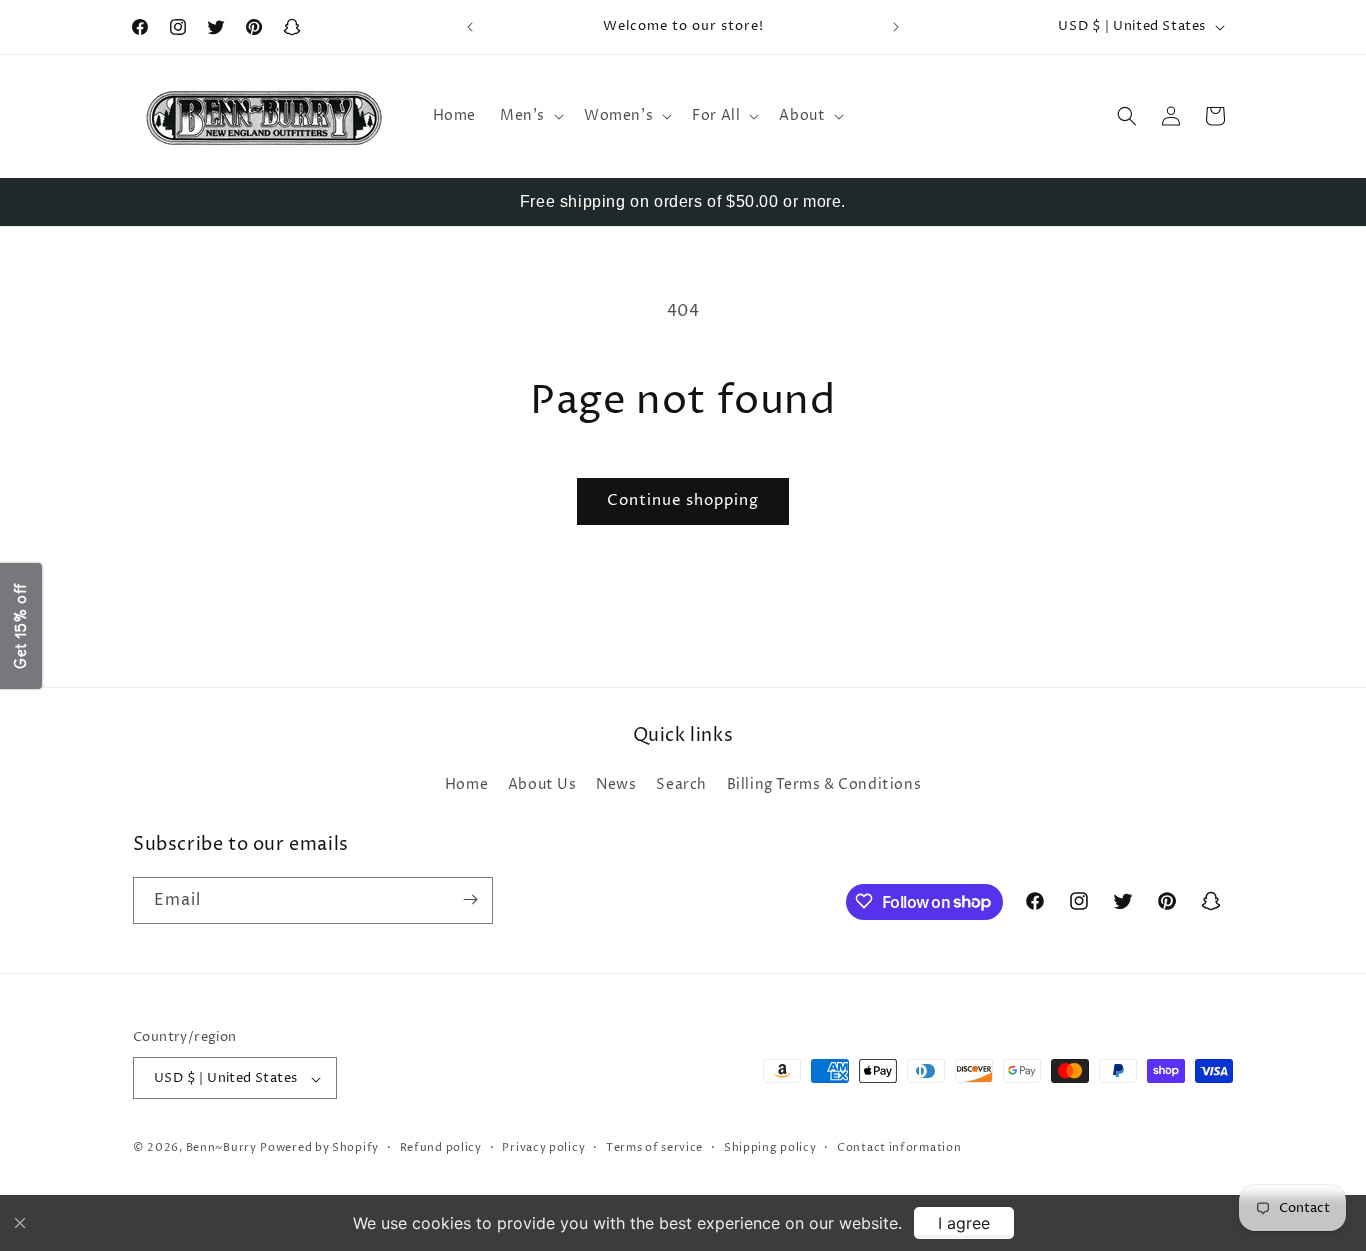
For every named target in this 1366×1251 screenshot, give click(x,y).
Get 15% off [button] (20, 626)
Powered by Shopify (319, 1148)
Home (466, 785)
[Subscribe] (470, 899)
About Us (542, 785)
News (616, 785)
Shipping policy (770, 1147)
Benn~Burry (221, 1148)
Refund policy (441, 1147)
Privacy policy (543, 1147)
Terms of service (654, 1147)
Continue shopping (683, 500)
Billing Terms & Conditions (824, 785)
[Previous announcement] (470, 27)
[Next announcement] (896, 27)
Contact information (899, 1147)
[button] (530, 116)
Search (681, 785)
